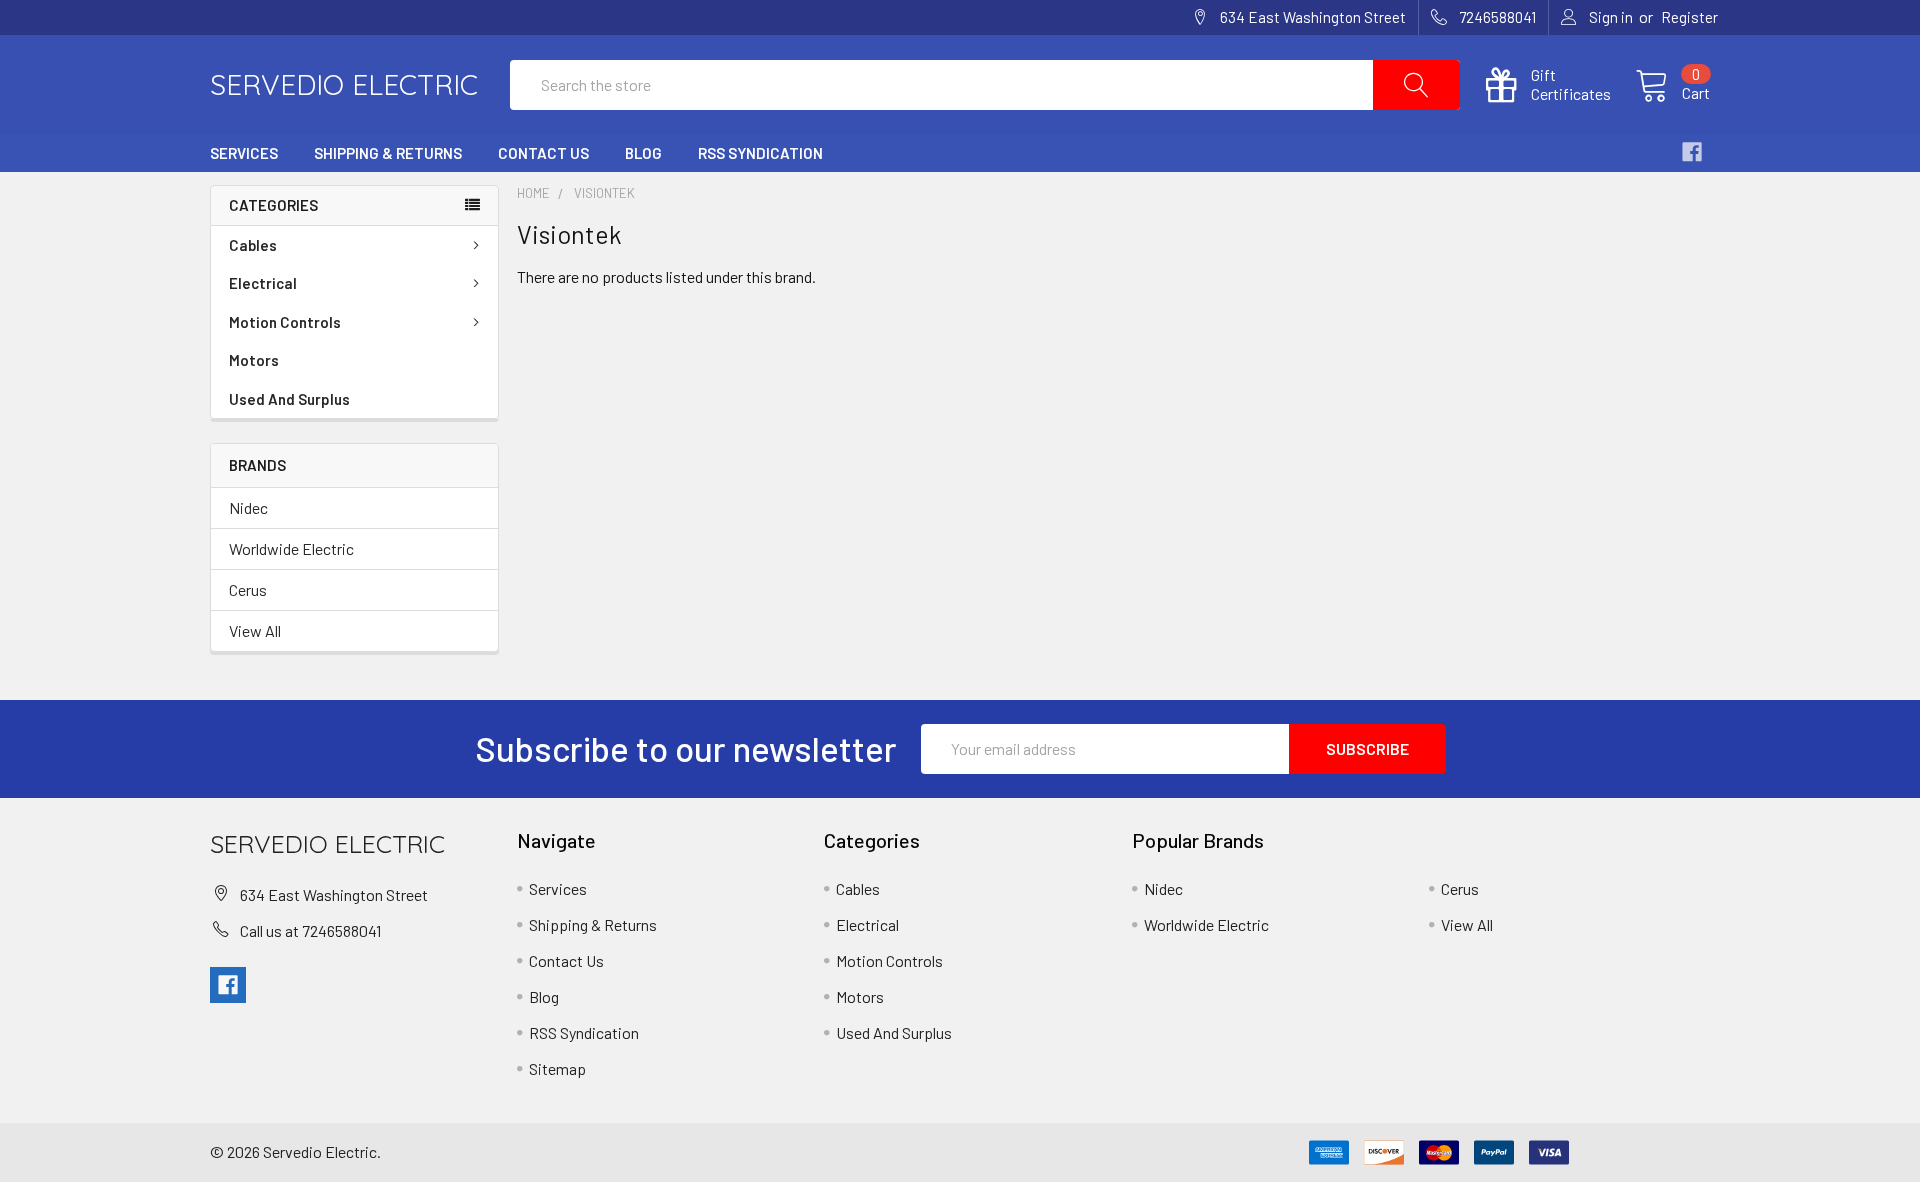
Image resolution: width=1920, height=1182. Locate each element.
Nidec (248, 507)
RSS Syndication (760, 153)
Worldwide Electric (291, 548)
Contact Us (543, 153)
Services (244, 153)
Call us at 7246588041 (310, 930)
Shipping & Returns (388, 153)
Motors (254, 360)
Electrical (263, 283)
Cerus (248, 589)
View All (255, 630)
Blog (643, 153)
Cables (253, 245)
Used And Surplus (289, 399)
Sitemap (557, 1068)
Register (1689, 17)
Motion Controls (285, 322)
